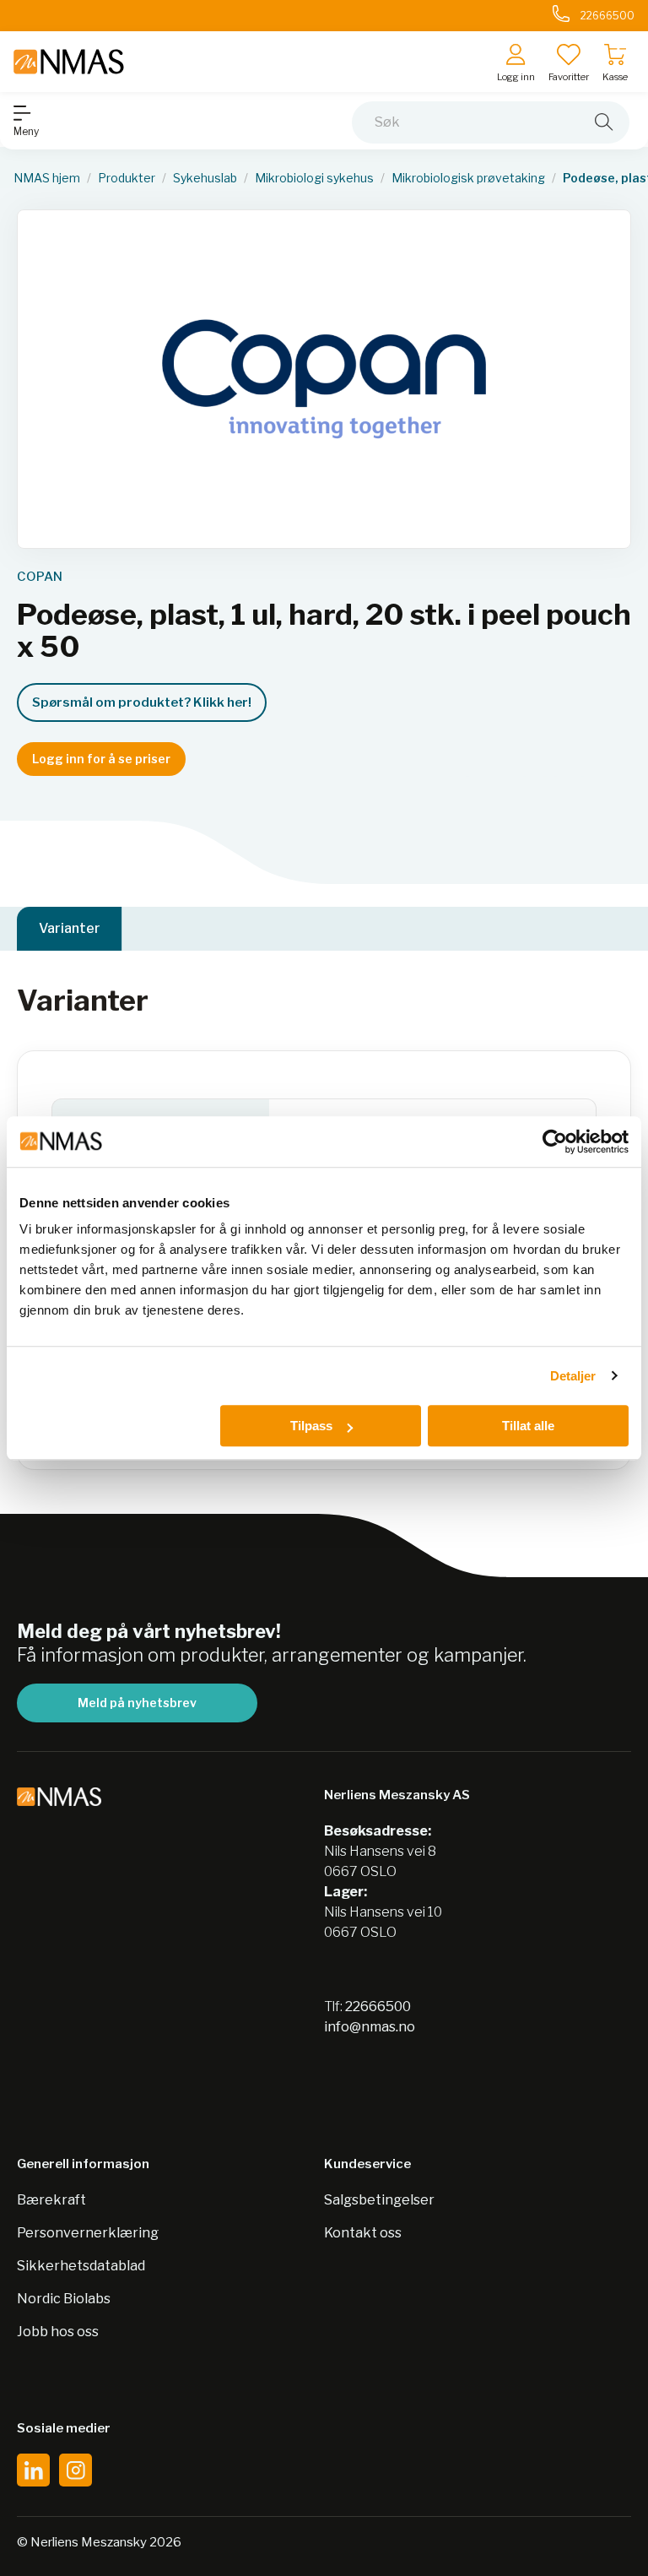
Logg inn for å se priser (101, 759)
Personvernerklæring (88, 2233)
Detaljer (573, 1376)
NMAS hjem (47, 178)
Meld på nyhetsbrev (137, 1703)
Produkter (127, 178)
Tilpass (311, 1426)
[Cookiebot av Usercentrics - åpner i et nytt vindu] (555, 1142)
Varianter (70, 928)
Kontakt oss (363, 2233)
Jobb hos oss (58, 2332)
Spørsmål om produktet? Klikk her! (142, 702)
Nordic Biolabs (64, 2299)
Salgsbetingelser (379, 2200)
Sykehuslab (205, 178)
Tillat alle (528, 1426)
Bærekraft (51, 2200)
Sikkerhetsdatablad (81, 2266)
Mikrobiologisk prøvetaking (468, 178)
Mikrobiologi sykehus (314, 178)
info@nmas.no (370, 2027)
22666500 (378, 2007)
